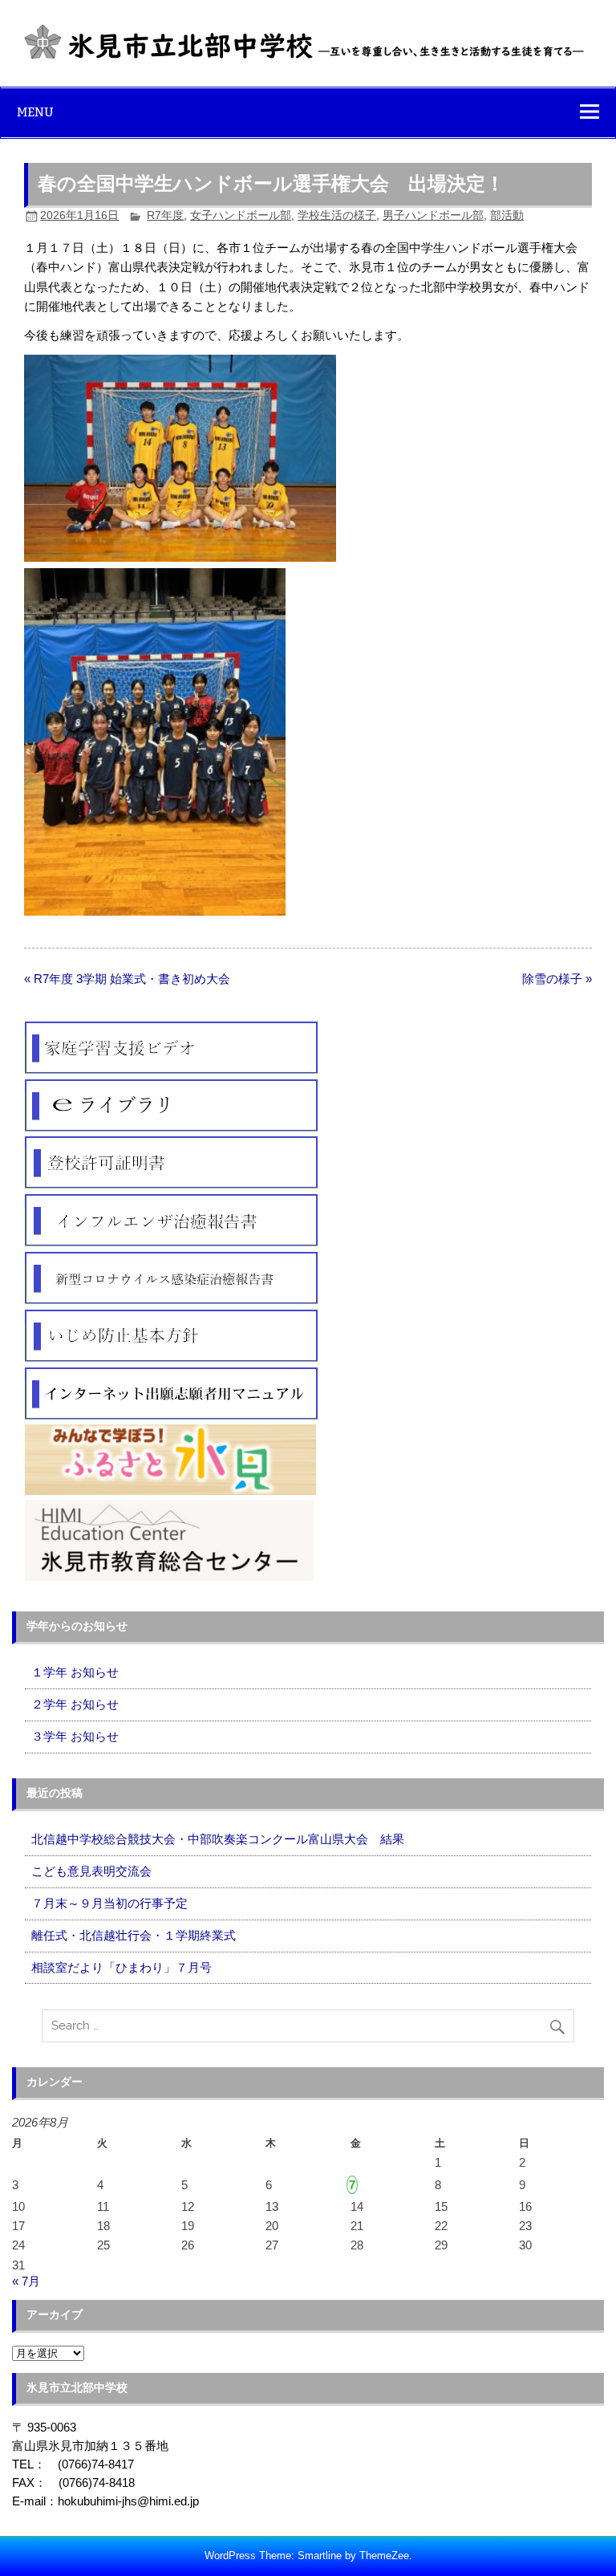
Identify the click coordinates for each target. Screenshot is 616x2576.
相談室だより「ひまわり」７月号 (122, 1967)
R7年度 (165, 215)
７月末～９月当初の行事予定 (109, 1903)
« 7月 (26, 2281)
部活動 (507, 215)
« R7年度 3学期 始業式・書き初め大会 (127, 979)
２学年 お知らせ (75, 1704)
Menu (35, 112)
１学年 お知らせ (75, 1672)
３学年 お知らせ (75, 1736)
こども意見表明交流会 (91, 1871)
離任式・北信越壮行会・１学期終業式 (134, 1935)
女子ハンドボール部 (241, 215)
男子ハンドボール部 (433, 215)
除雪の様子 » (557, 979)
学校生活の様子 (337, 215)
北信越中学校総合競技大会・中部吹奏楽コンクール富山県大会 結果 (218, 1839)
